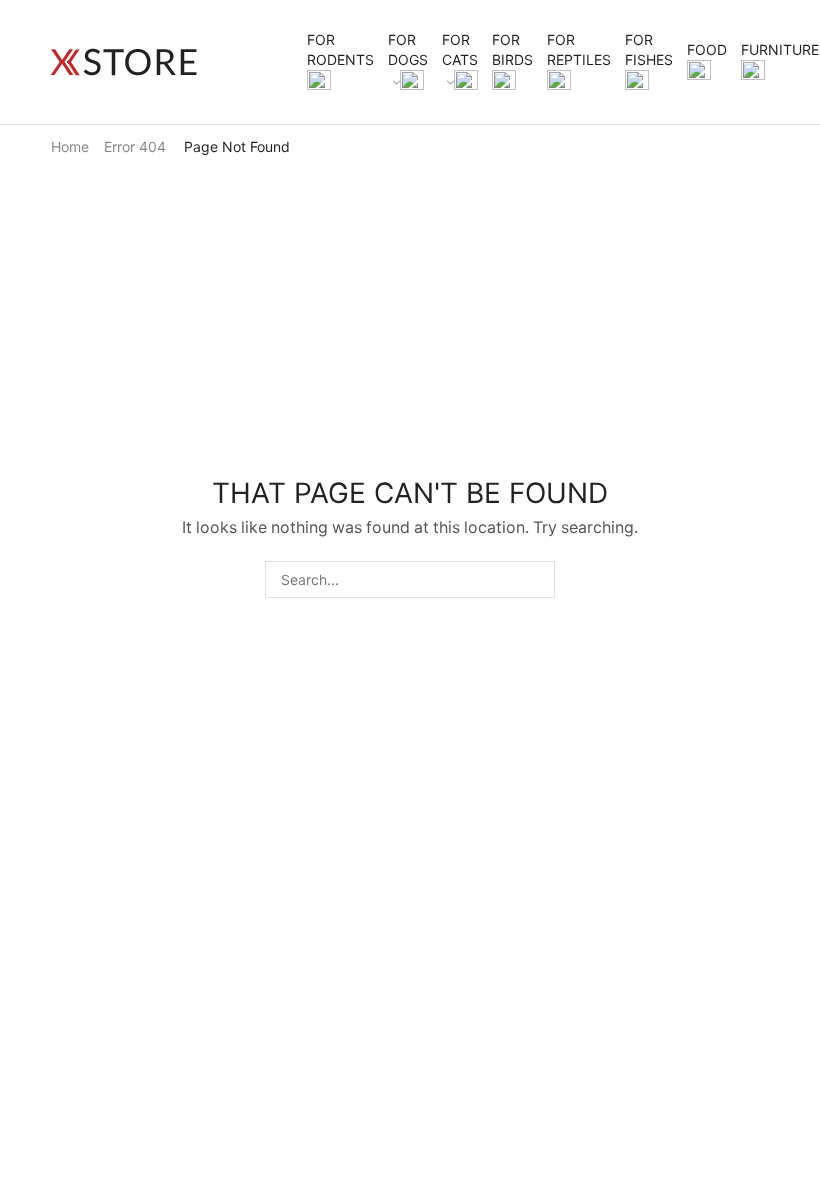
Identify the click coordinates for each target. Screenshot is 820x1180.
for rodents (340, 49)
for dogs (408, 49)
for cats (460, 49)
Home (70, 146)
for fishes (649, 49)
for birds (512, 49)
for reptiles (579, 49)
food (707, 49)
